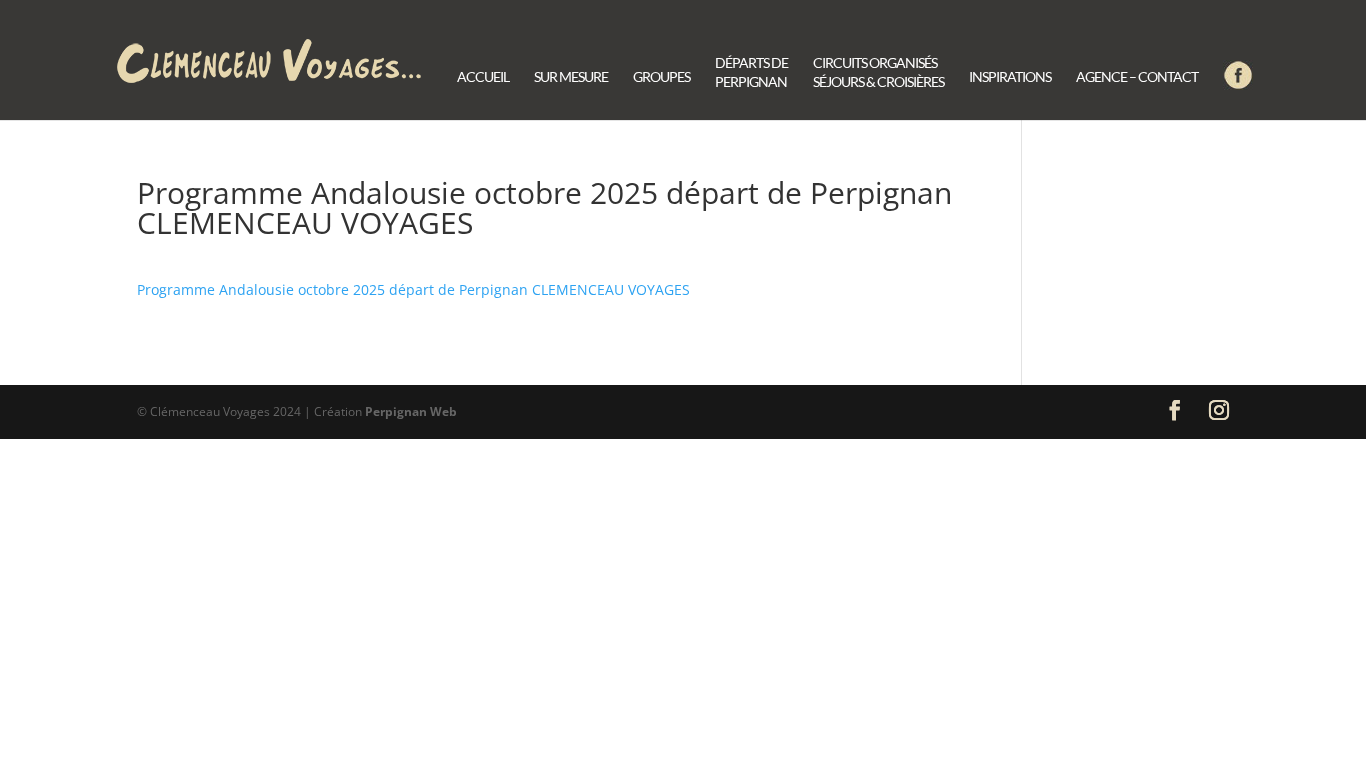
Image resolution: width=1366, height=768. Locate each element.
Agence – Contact (1137, 77)
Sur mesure (571, 77)
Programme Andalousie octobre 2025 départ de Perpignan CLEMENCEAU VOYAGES (413, 289)
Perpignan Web (411, 411)
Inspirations (1010, 77)
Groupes (661, 77)
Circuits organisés (878, 73)
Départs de (751, 73)
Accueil (483, 77)
